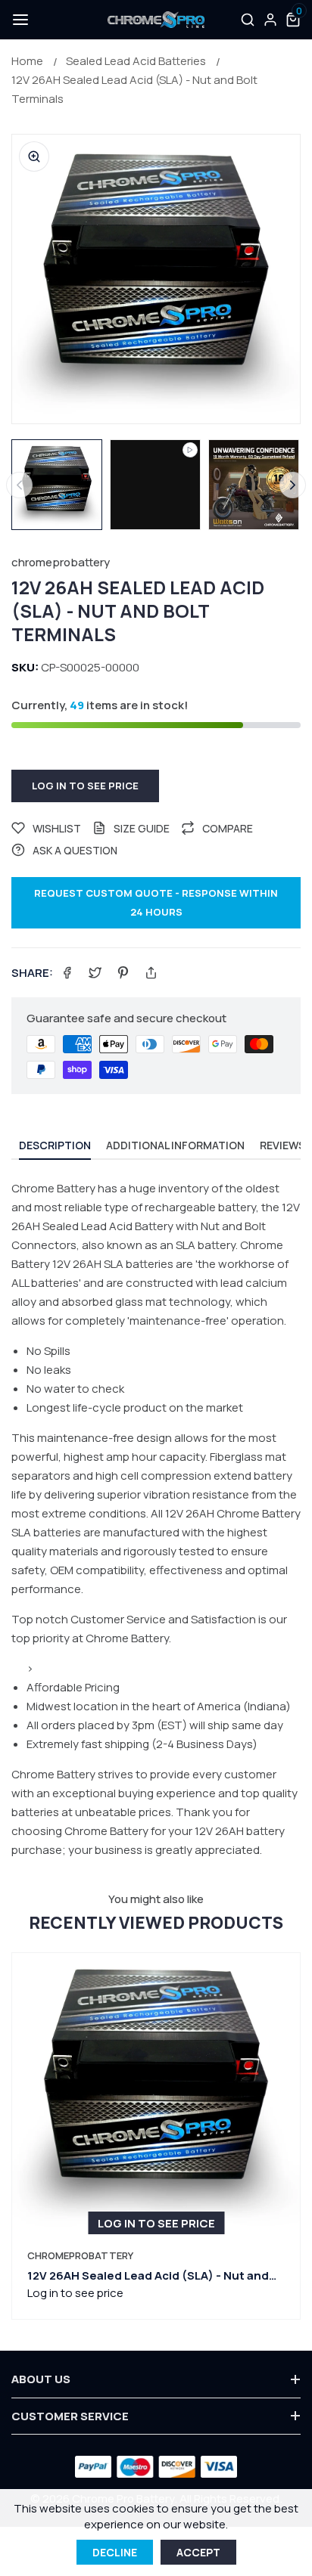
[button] (19, 20)
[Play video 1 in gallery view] (155, 485)
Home (27, 61)
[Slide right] (293, 485)
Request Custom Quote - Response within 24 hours (156, 902)
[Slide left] (19, 485)
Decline (115, 2552)
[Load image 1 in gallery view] (57, 485)
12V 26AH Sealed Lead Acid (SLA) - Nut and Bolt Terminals (134, 89)
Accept (198, 2552)
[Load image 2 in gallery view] (254, 485)
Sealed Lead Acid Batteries (136, 61)
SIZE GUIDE (142, 828)
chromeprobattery (61, 562)
